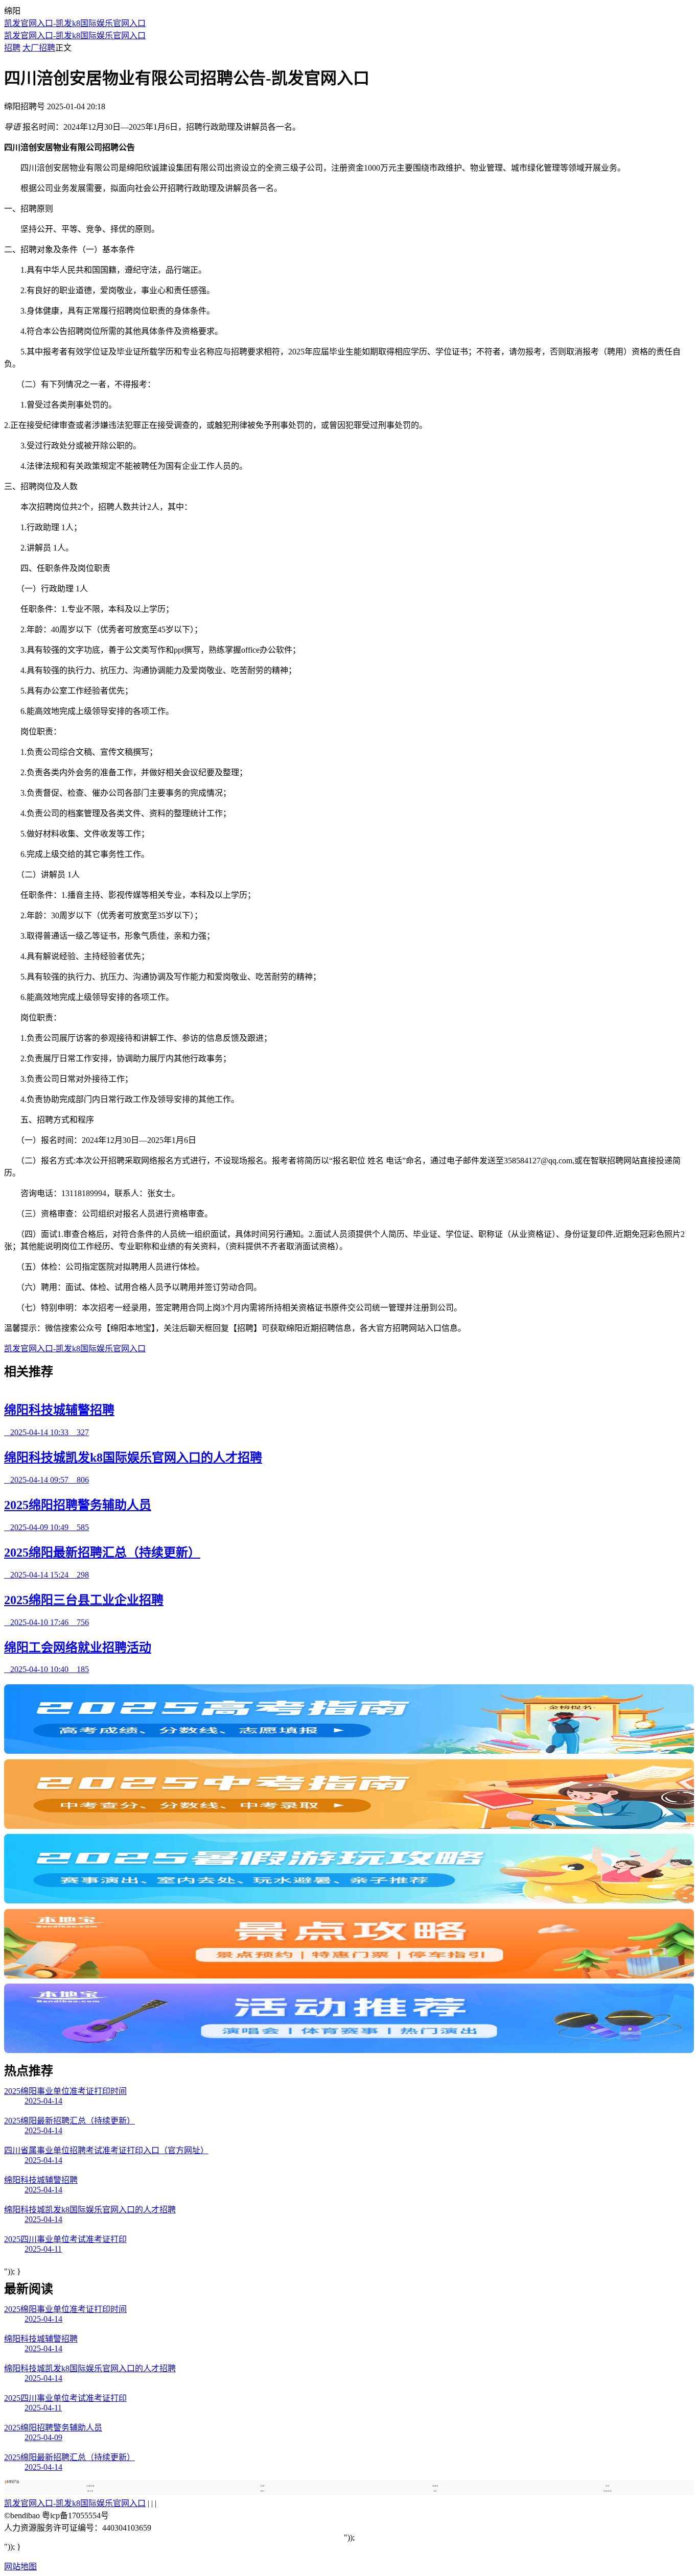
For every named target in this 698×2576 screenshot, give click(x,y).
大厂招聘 (39, 48)
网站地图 (20, 2567)
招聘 (12, 48)
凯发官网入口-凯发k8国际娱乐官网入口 (75, 23)
